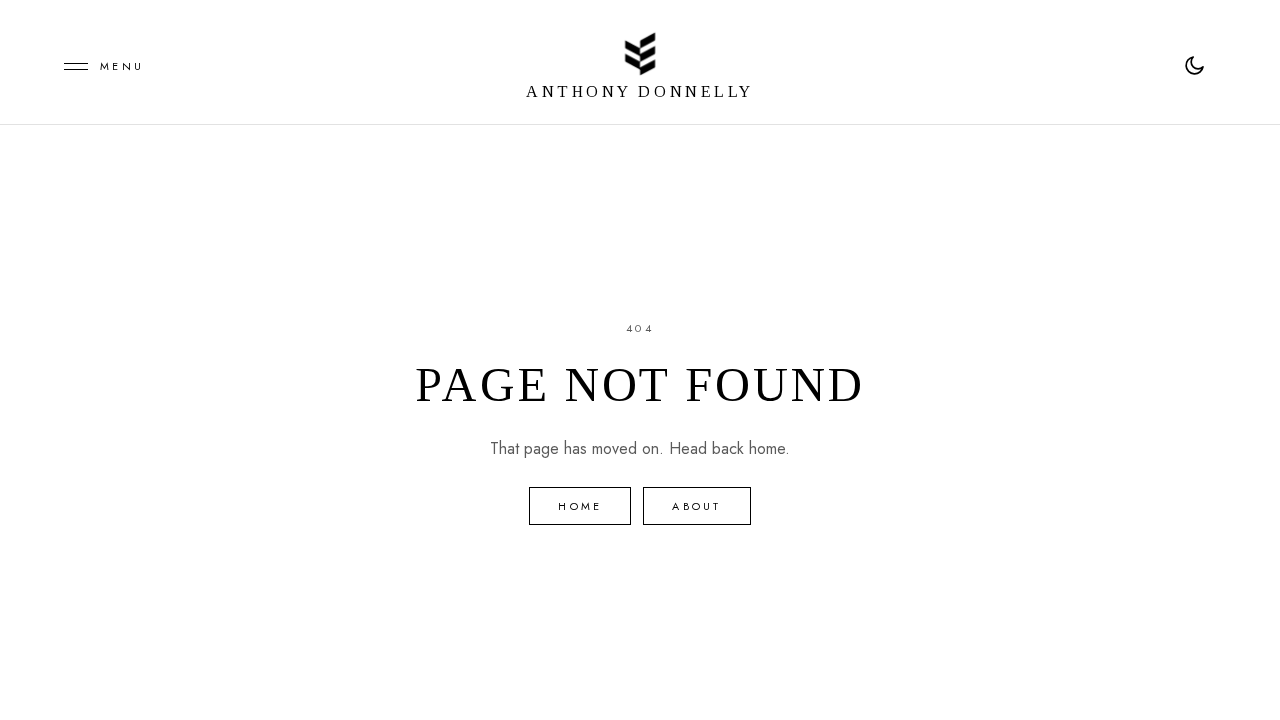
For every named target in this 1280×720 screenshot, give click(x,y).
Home (580, 506)
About (696, 506)
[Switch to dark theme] (1194, 66)
